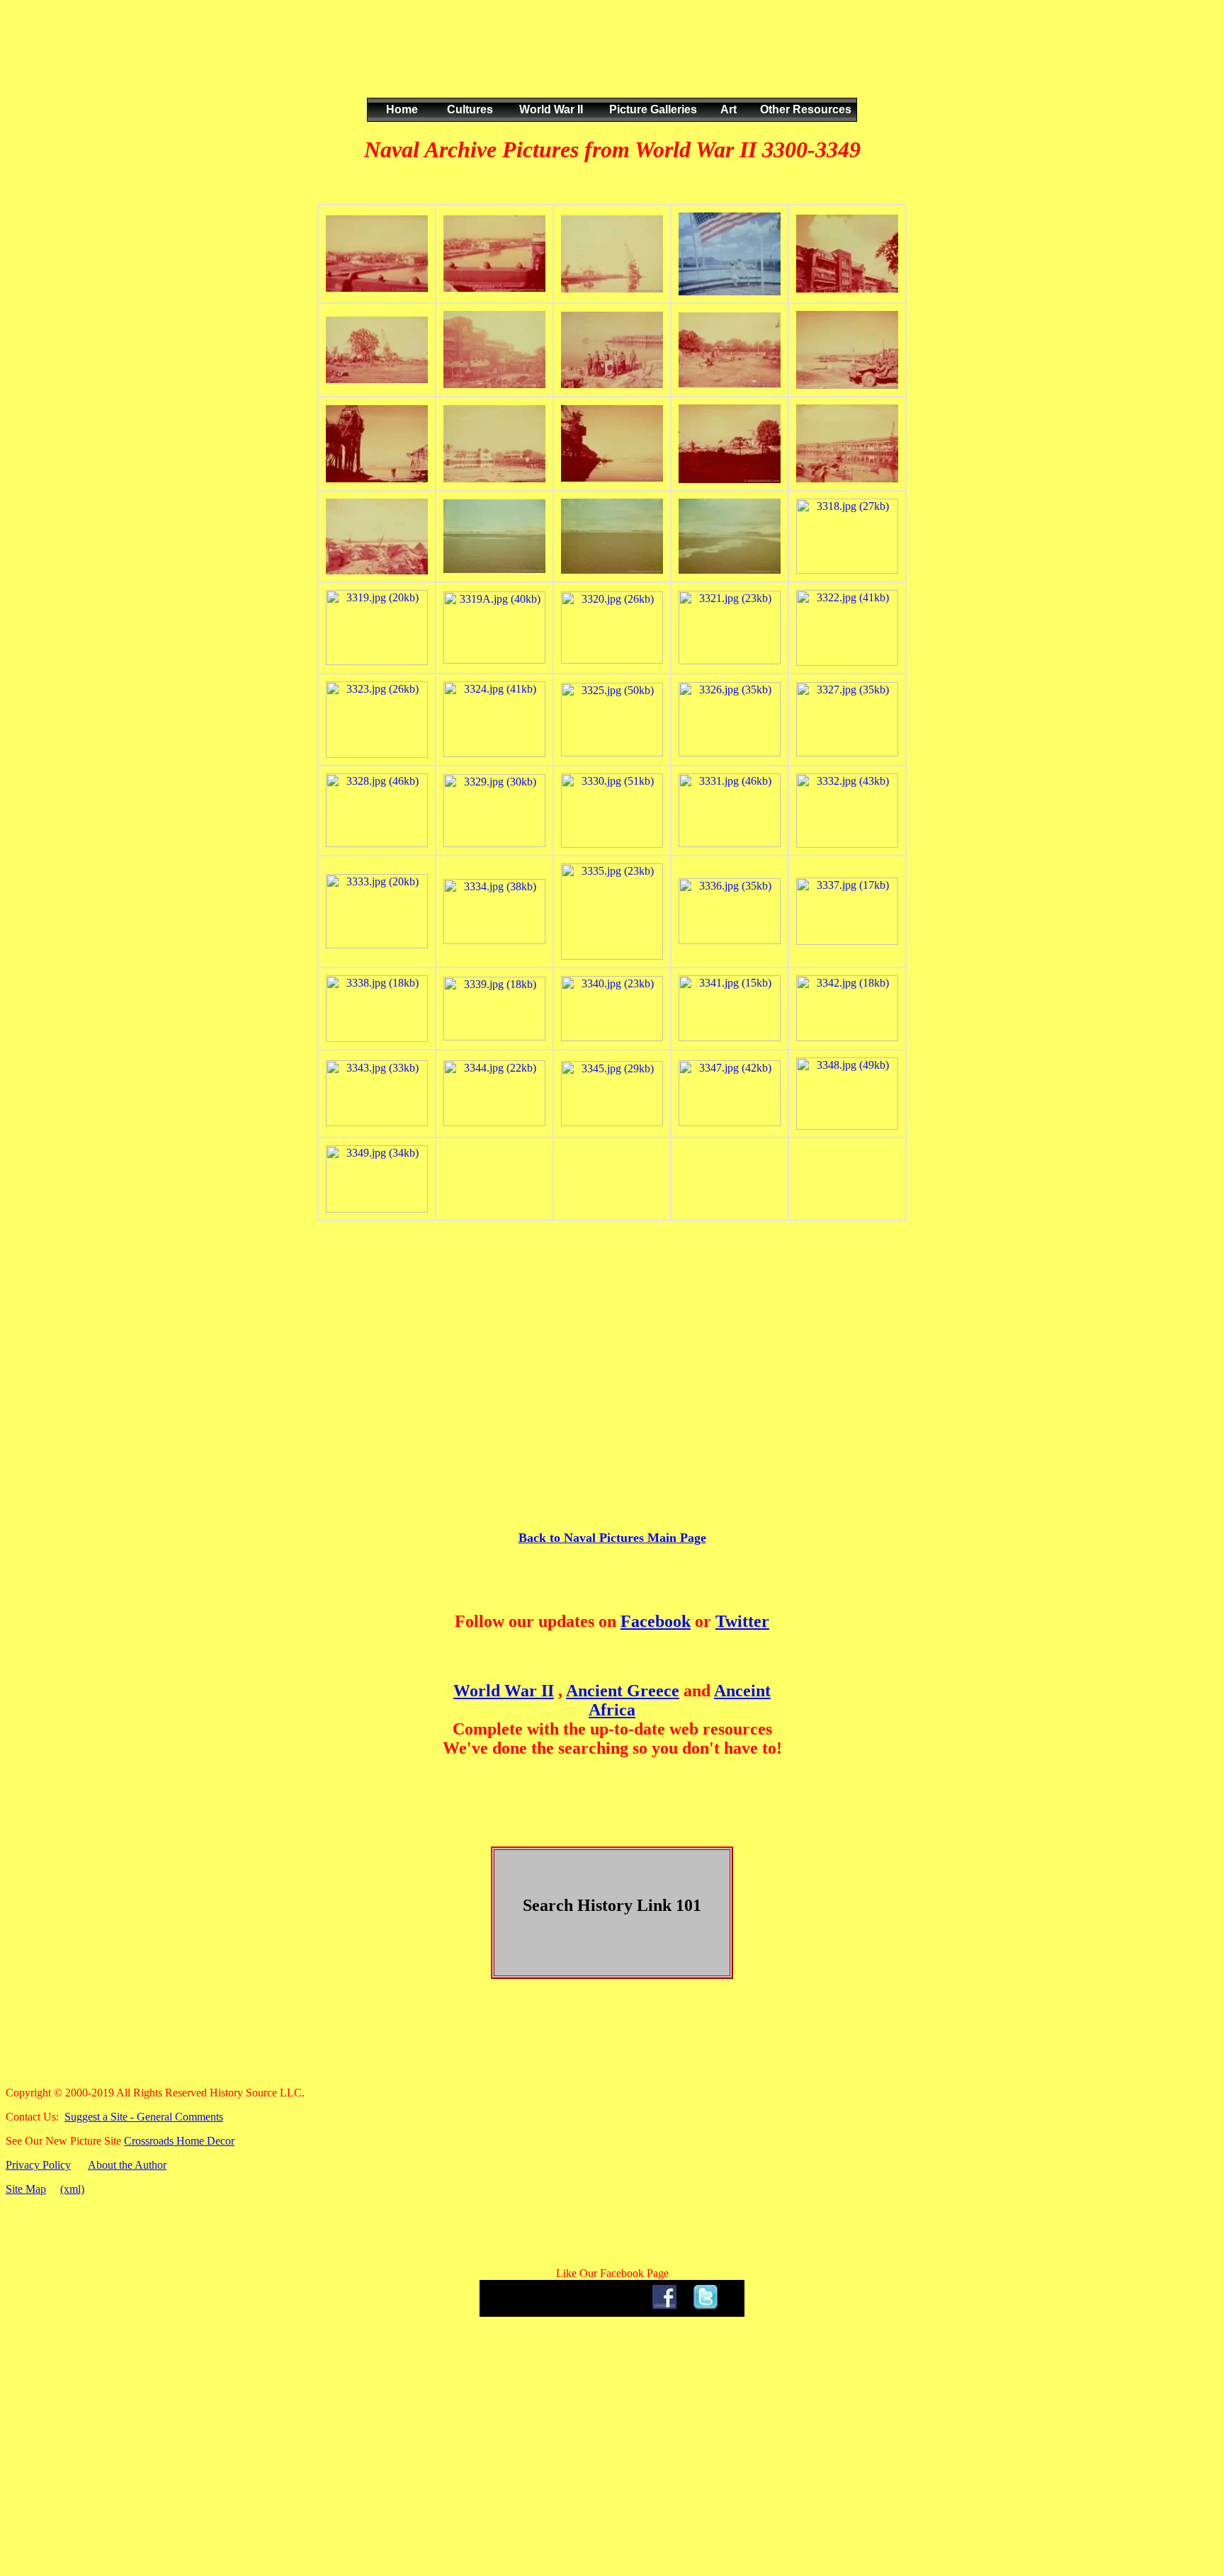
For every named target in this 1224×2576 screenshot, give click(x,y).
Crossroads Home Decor (179, 2141)
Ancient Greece (623, 1691)
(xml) (72, 2189)
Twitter (742, 1621)
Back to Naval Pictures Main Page (612, 1538)
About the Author (127, 2165)
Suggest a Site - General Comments (144, 2117)
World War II (504, 1691)
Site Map (26, 2189)
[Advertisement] (609, 63)
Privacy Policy (38, 2165)
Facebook (656, 1621)
